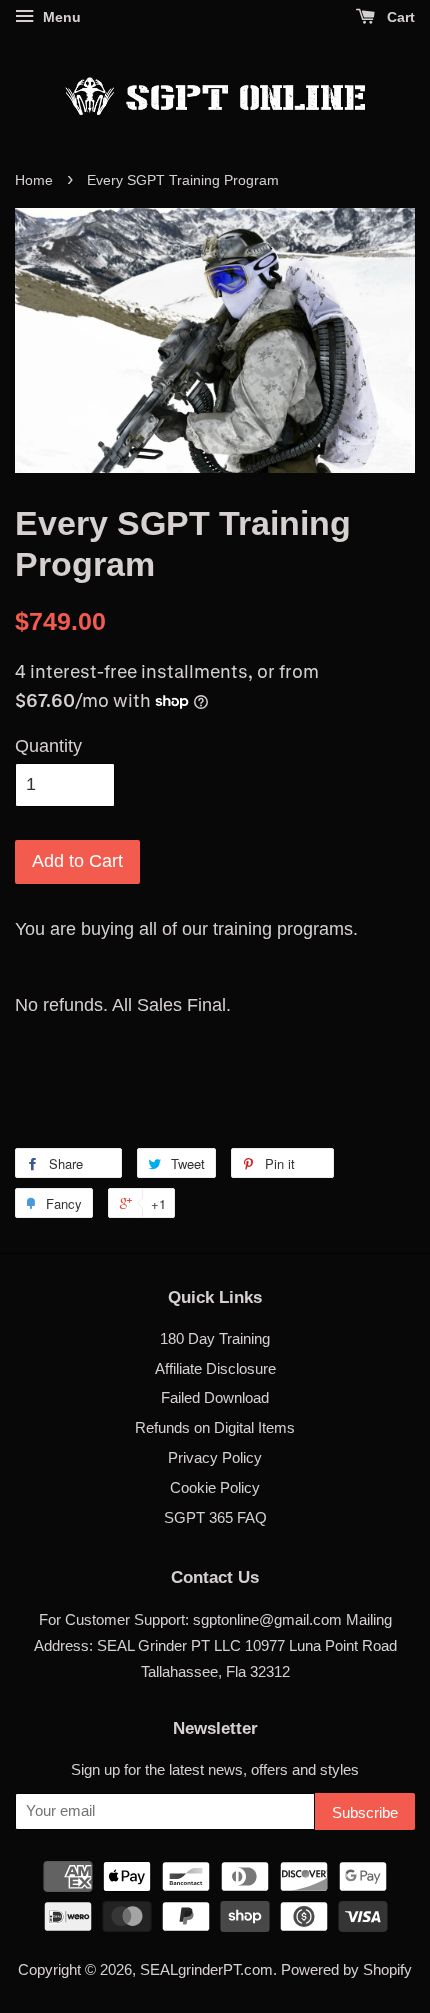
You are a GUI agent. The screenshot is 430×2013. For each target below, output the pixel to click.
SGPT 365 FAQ (215, 1517)
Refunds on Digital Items (215, 1427)
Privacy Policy (215, 1457)
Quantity (48, 746)
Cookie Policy (215, 1487)
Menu (60, 17)
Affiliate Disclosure (215, 1368)
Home (34, 180)
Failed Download (215, 1397)
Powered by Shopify (346, 1969)
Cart (399, 17)
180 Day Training (215, 1338)
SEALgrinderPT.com (206, 1969)
